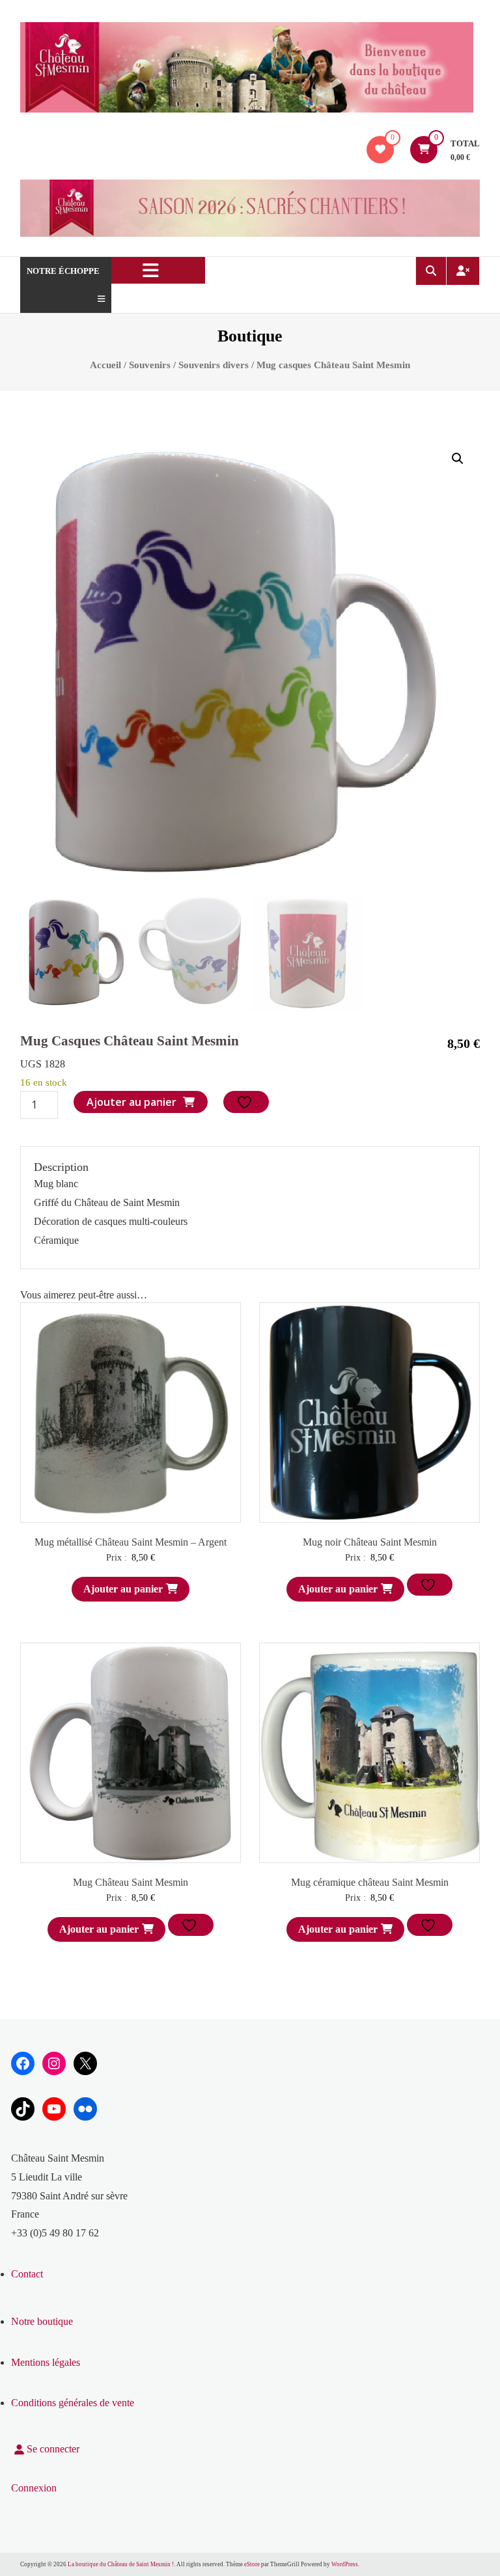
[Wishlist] (380, 149)
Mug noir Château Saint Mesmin (370, 1542)
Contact (27, 2274)
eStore (252, 2564)
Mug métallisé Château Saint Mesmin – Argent (131, 1542)
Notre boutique (42, 2321)
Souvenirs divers (214, 365)
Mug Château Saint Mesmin (131, 1882)
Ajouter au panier (132, 1102)
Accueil (105, 365)
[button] (458, 459)
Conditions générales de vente (73, 2403)
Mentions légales (46, 2362)
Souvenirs (150, 365)
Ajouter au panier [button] (123, 1589)
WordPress (345, 2564)
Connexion (34, 2488)
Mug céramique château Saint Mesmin (370, 1882)
